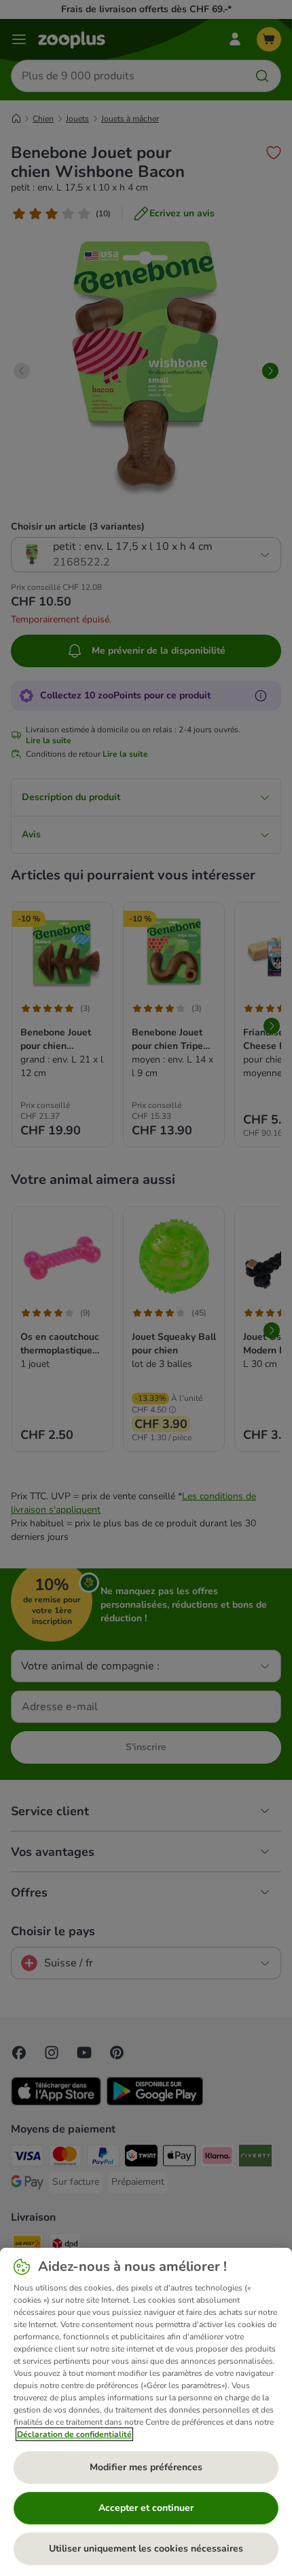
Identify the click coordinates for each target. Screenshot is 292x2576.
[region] (146, 2412)
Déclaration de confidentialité (74, 2434)
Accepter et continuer (146, 2508)
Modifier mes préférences (146, 2467)
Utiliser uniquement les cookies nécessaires (146, 2549)
